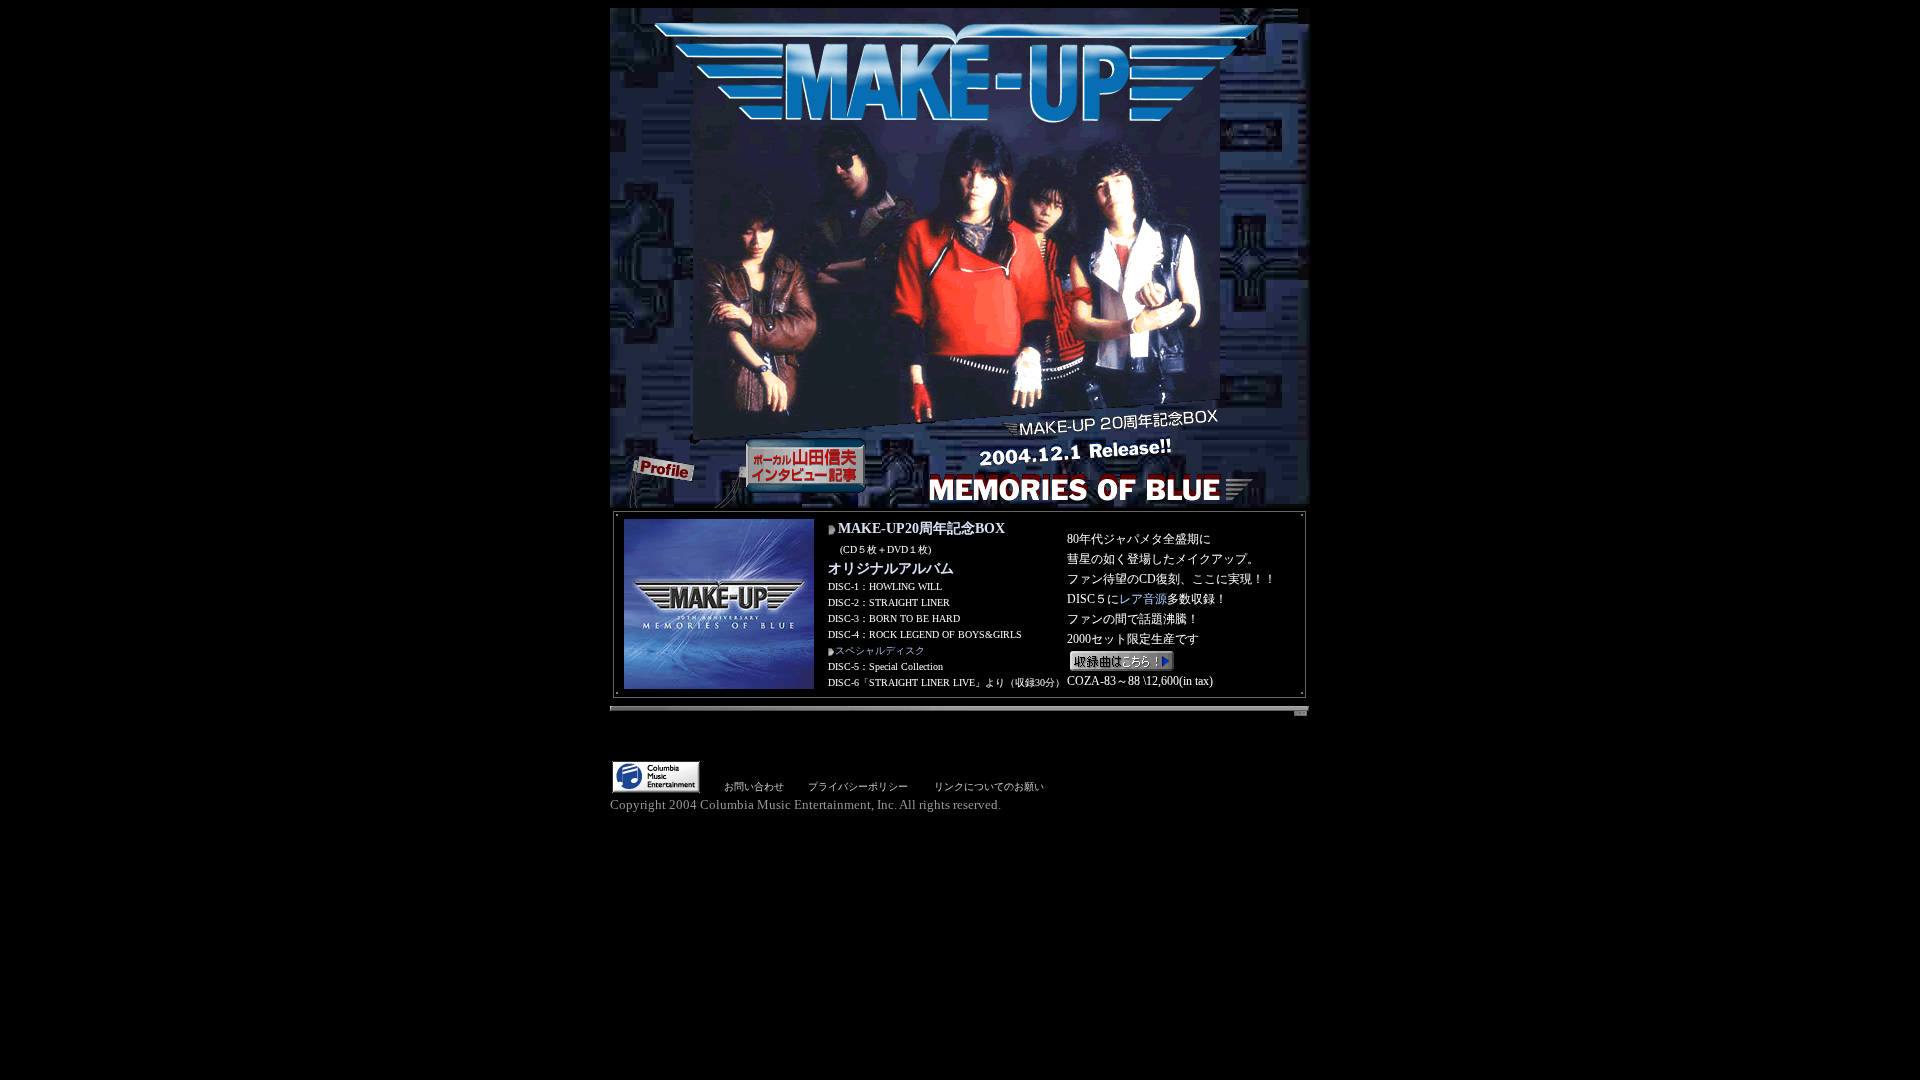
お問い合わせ (754, 786)
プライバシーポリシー (858, 786)
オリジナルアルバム (891, 568)
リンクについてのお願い (989, 786)
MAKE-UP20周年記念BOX (921, 528)
